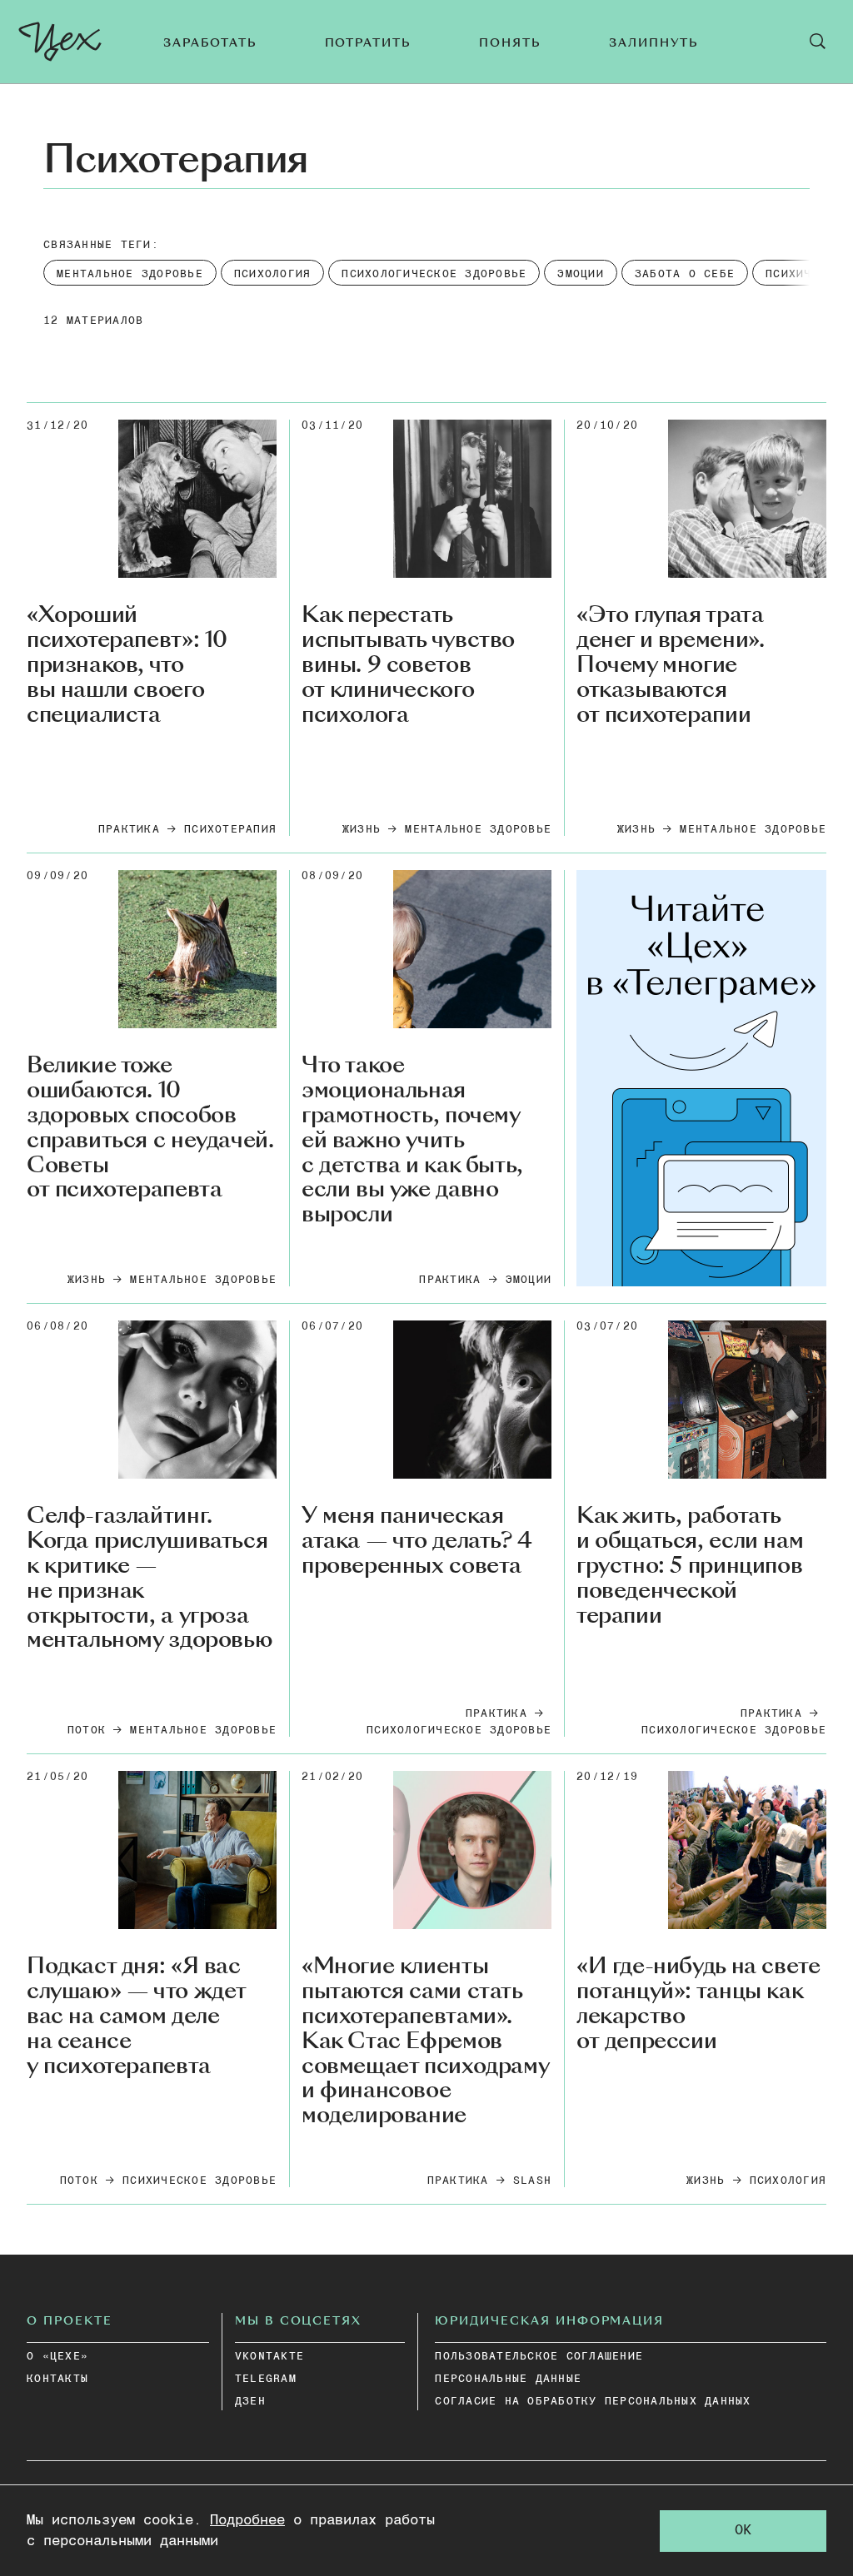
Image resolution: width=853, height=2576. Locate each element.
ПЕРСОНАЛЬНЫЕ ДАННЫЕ (508, 2379)
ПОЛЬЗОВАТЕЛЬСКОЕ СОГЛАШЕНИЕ (539, 2357)
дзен (250, 2402)
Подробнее (247, 2521)
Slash (532, 2181)
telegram (266, 2379)
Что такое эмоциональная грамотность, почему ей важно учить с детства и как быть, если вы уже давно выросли (412, 1140)
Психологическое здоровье (459, 1731)
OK (743, 2531)
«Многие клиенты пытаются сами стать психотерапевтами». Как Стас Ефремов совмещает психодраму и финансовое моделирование (425, 2041)
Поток (87, 1731)
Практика (129, 830)
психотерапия (230, 830)
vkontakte (269, 2357)
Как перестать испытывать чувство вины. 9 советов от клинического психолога (408, 665)
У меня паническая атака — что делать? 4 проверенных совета (417, 1541)
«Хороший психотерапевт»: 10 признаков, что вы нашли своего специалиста (127, 665)
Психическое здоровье (200, 2181)
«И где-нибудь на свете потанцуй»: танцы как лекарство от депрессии (698, 2004)
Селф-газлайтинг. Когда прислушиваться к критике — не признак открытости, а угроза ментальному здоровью (150, 1578)
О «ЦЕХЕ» (57, 2357)
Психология (788, 2181)
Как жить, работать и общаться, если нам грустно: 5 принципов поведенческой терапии (690, 1566)
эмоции (529, 1280)
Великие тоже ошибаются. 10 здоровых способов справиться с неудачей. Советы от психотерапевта (150, 1128)
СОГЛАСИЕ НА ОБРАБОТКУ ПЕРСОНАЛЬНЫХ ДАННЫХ (593, 2402)
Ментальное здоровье (478, 830)
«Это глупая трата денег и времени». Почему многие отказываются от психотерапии (670, 665)
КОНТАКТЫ (57, 2379)
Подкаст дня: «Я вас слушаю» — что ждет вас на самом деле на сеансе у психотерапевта (136, 2016)
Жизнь (362, 830)
